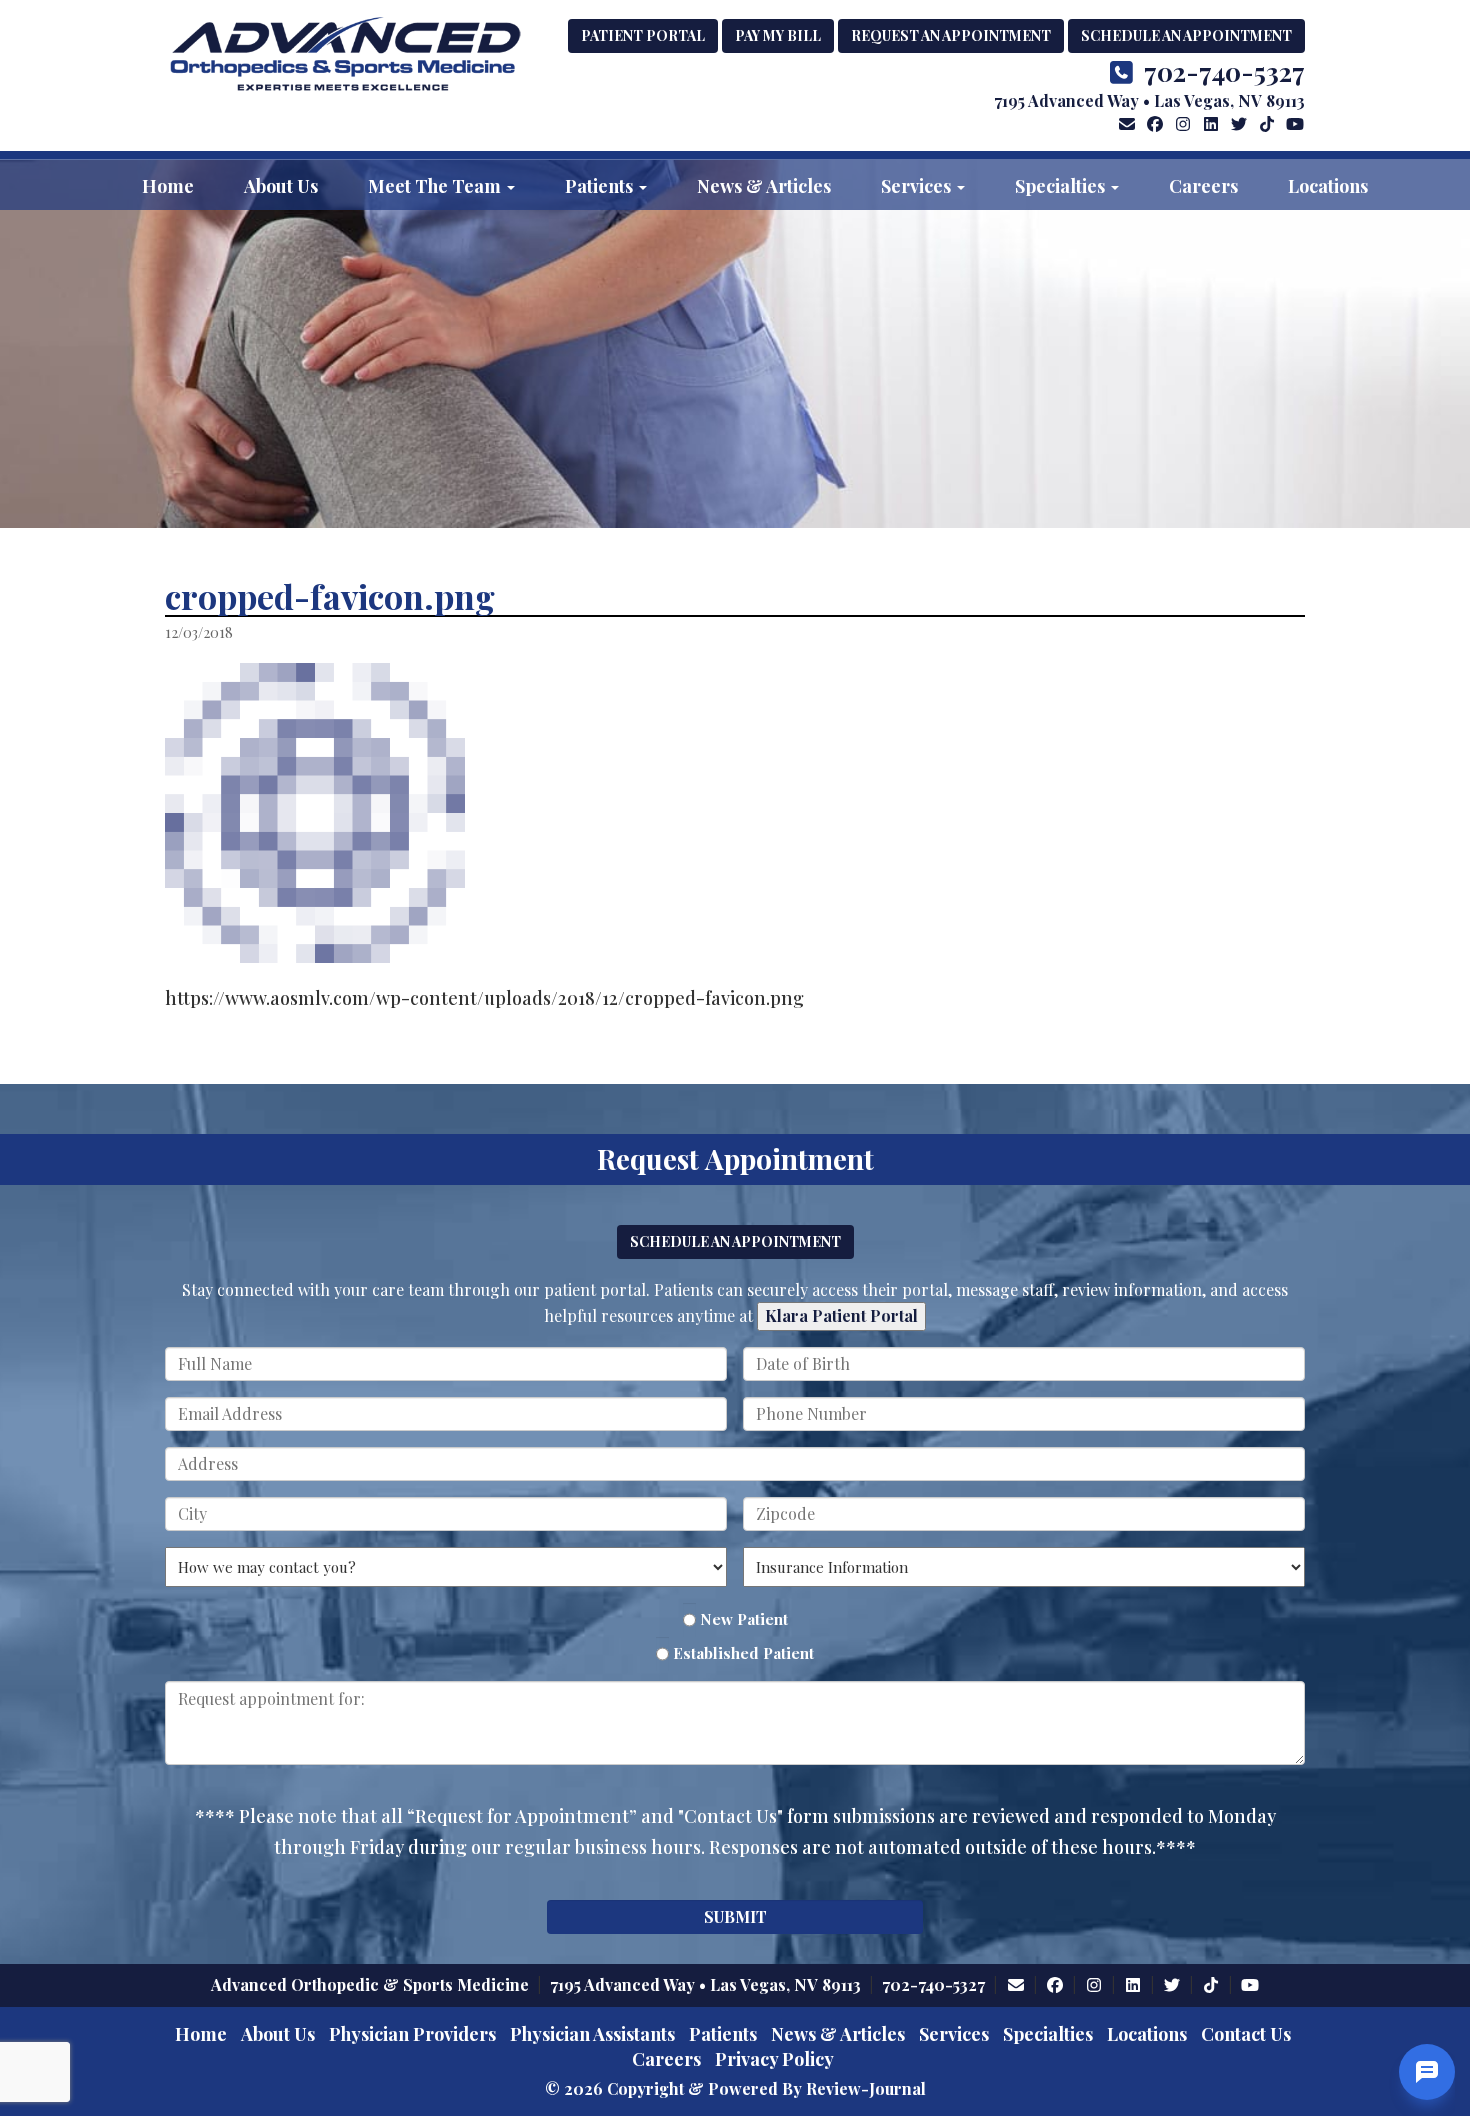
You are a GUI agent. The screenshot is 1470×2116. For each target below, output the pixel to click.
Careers (1203, 186)
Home (168, 186)
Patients (601, 186)
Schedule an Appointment (1186, 35)
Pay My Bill (778, 35)
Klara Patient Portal (841, 1315)
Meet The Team (436, 186)
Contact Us (1246, 2034)
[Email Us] (1127, 123)
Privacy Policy (774, 2059)
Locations (1328, 186)
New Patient (744, 1619)
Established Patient (743, 1653)
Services (918, 186)
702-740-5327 (1224, 71)
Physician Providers (412, 2034)
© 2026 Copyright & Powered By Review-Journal (735, 2088)
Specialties (1062, 186)
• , (705, 1984)
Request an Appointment (951, 35)
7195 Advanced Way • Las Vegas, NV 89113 (1149, 100)
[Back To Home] (345, 56)
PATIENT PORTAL (643, 35)
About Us (281, 186)
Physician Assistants (592, 2034)
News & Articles (764, 186)
